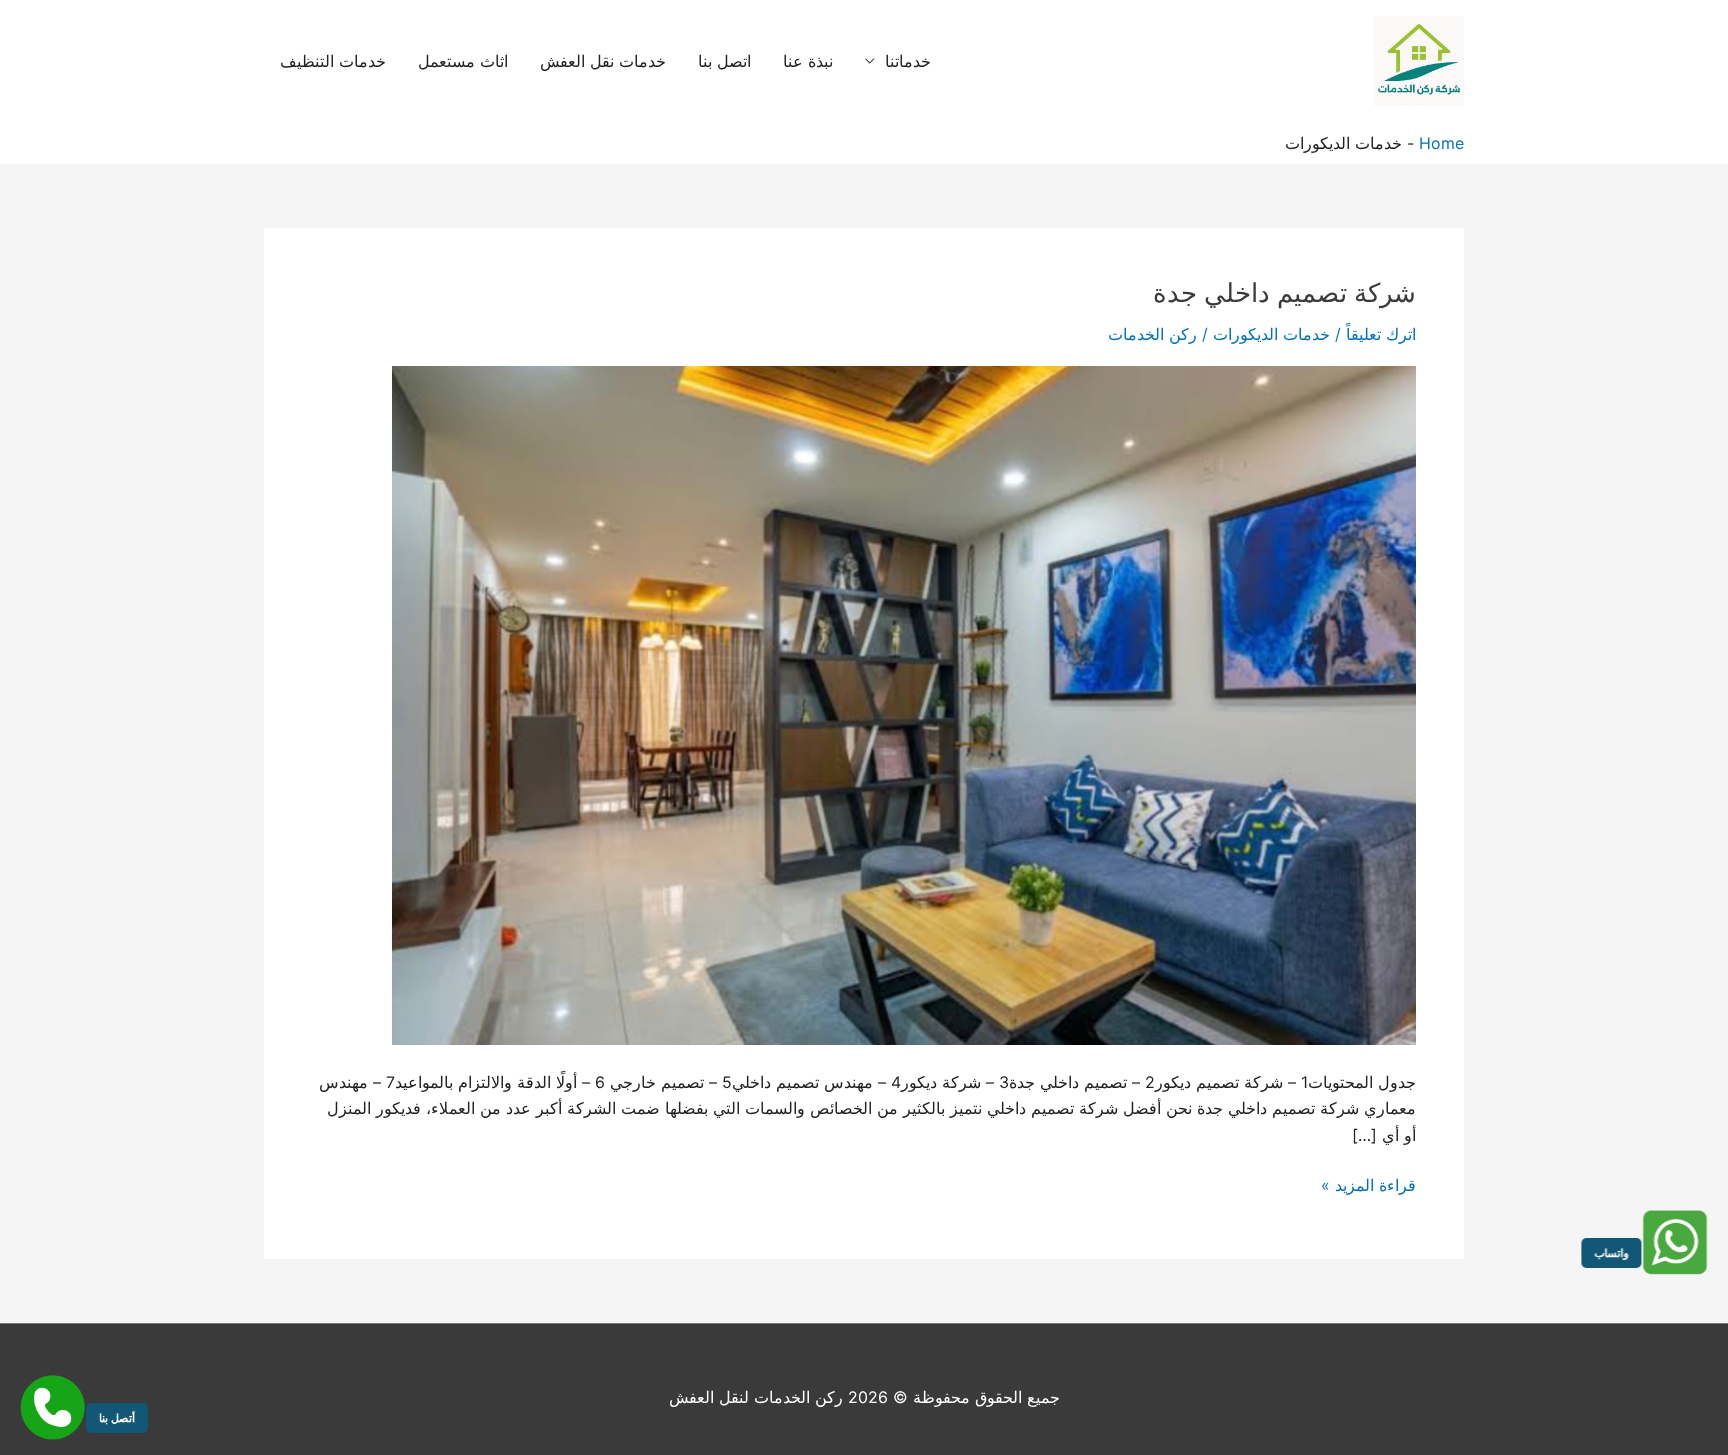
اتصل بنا (724, 61)
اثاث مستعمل (463, 61)
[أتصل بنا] (52, 1407)
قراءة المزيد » (1368, 1186)
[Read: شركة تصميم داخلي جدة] (904, 704)
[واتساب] (1675, 1242)
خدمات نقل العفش (603, 61)
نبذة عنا (808, 61)
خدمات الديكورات (1271, 334)
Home (1441, 143)
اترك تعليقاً (1381, 334)
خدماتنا (908, 61)
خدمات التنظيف (333, 61)
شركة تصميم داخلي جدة (1284, 292)
